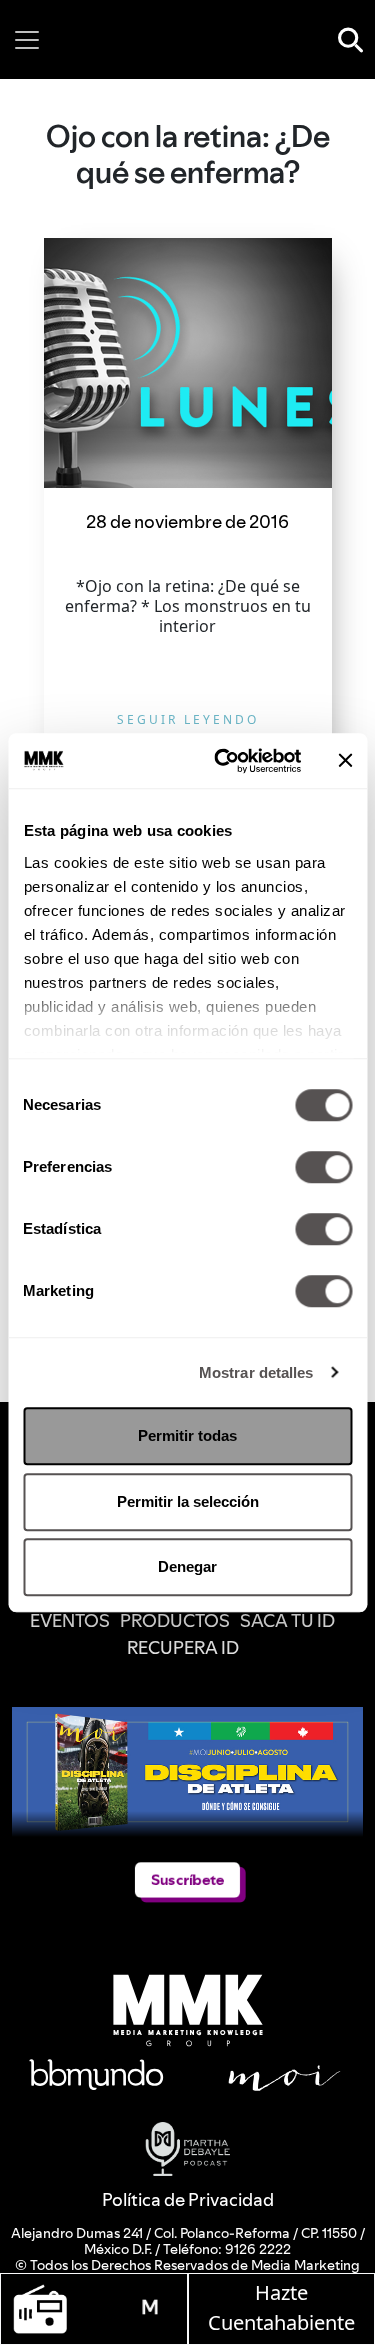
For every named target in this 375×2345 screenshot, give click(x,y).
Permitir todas (187, 1435)
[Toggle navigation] (27, 40)
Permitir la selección (188, 1501)
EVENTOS (70, 1620)
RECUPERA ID (183, 1647)
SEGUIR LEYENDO (188, 719)
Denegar (187, 1566)
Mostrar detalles (256, 1372)
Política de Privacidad (188, 2199)
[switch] (323, 1167)
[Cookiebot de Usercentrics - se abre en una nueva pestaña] (223, 761)
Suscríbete (187, 1879)
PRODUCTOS (175, 1620)
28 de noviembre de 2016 (187, 521)
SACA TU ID (287, 1620)
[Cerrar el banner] (345, 761)
